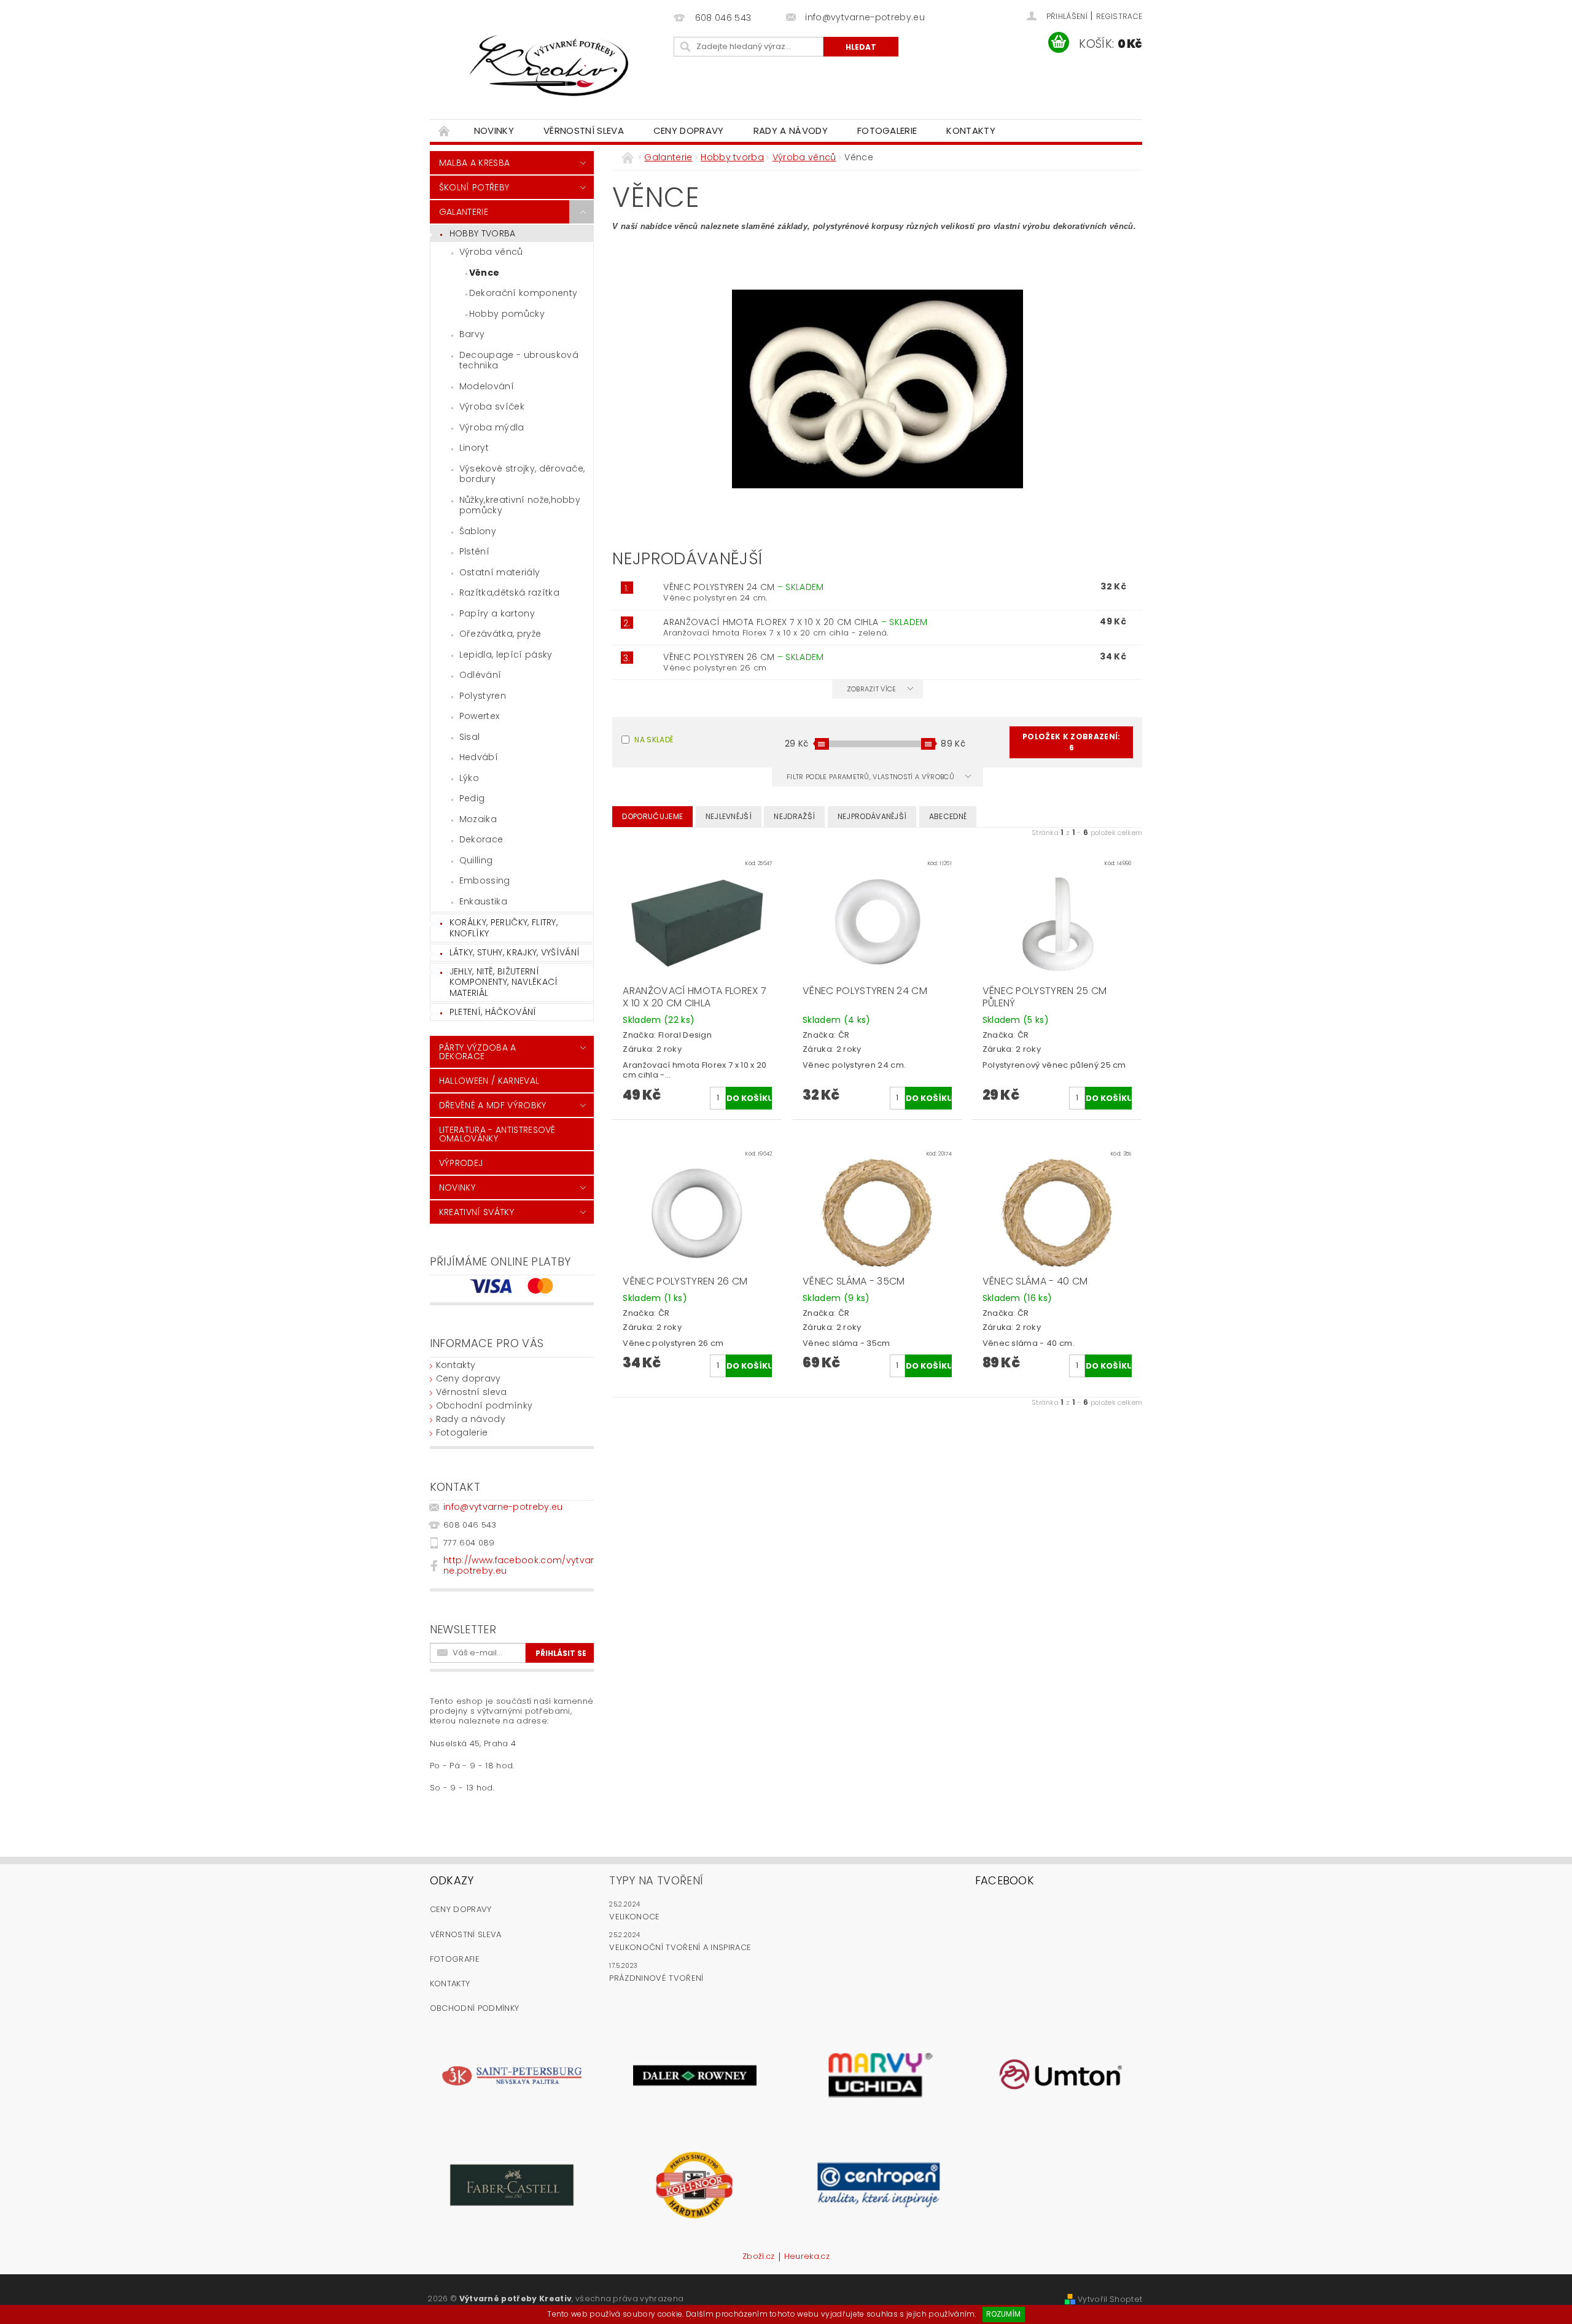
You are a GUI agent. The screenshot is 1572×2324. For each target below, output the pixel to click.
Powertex (480, 716)
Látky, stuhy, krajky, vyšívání (515, 952)
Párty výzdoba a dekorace (478, 1052)
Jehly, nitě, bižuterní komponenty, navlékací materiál (504, 982)
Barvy (472, 334)
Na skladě (654, 740)
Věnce (484, 273)
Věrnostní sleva (584, 130)
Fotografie (455, 1959)
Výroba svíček (492, 406)
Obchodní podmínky (484, 1405)
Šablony (478, 531)
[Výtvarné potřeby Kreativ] (550, 66)
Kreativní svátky (477, 1212)
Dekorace (481, 839)
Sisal (470, 737)
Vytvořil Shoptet (1110, 2299)
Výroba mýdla (492, 427)
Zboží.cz (759, 2257)
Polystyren (483, 696)
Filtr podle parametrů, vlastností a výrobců (871, 777)
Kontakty (971, 130)
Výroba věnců (491, 252)
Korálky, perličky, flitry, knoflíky (504, 928)
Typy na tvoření (656, 1880)
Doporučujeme (652, 816)
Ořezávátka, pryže (500, 634)
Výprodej (461, 1163)
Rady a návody (791, 130)
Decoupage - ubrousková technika (519, 360)
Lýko (469, 778)
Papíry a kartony (497, 613)
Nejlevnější (729, 816)
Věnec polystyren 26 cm (743, 657)
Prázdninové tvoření (656, 1978)
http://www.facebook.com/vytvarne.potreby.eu (519, 1565)
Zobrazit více (872, 689)
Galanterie (464, 212)
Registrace (1119, 16)
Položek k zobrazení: (1071, 742)
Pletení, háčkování (493, 1012)
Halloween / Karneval (489, 1081)
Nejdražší (794, 816)
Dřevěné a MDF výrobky (493, 1105)
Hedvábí (479, 757)
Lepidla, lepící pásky (506, 655)
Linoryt (474, 448)
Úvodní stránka (445, 130)
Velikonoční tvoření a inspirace (680, 1947)
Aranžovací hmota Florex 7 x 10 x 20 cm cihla (795, 622)
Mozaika (478, 819)
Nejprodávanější (872, 816)
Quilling (476, 860)
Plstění (474, 551)
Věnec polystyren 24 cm (743, 587)
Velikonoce (634, 1917)
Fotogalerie (887, 130)
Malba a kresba (474, 163)
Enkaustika (483, 901)
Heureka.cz (807, 2257)
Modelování (487, 386)
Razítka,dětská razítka (509, 593)
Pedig (472, 798)
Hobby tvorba (483, 233)
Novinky (494, 130)
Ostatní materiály (500, 572)
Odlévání (481, 675)
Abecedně (948, 816)
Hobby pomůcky (507, 314)
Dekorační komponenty (523, 293)
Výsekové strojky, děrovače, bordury (522, 474)
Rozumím (1003, 2314)
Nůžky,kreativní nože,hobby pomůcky (520, 505)
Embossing (485, 880)
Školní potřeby (474, 187)
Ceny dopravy (689, 130)
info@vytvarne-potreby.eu (503, 1507)
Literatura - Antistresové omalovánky (497, 1134)
